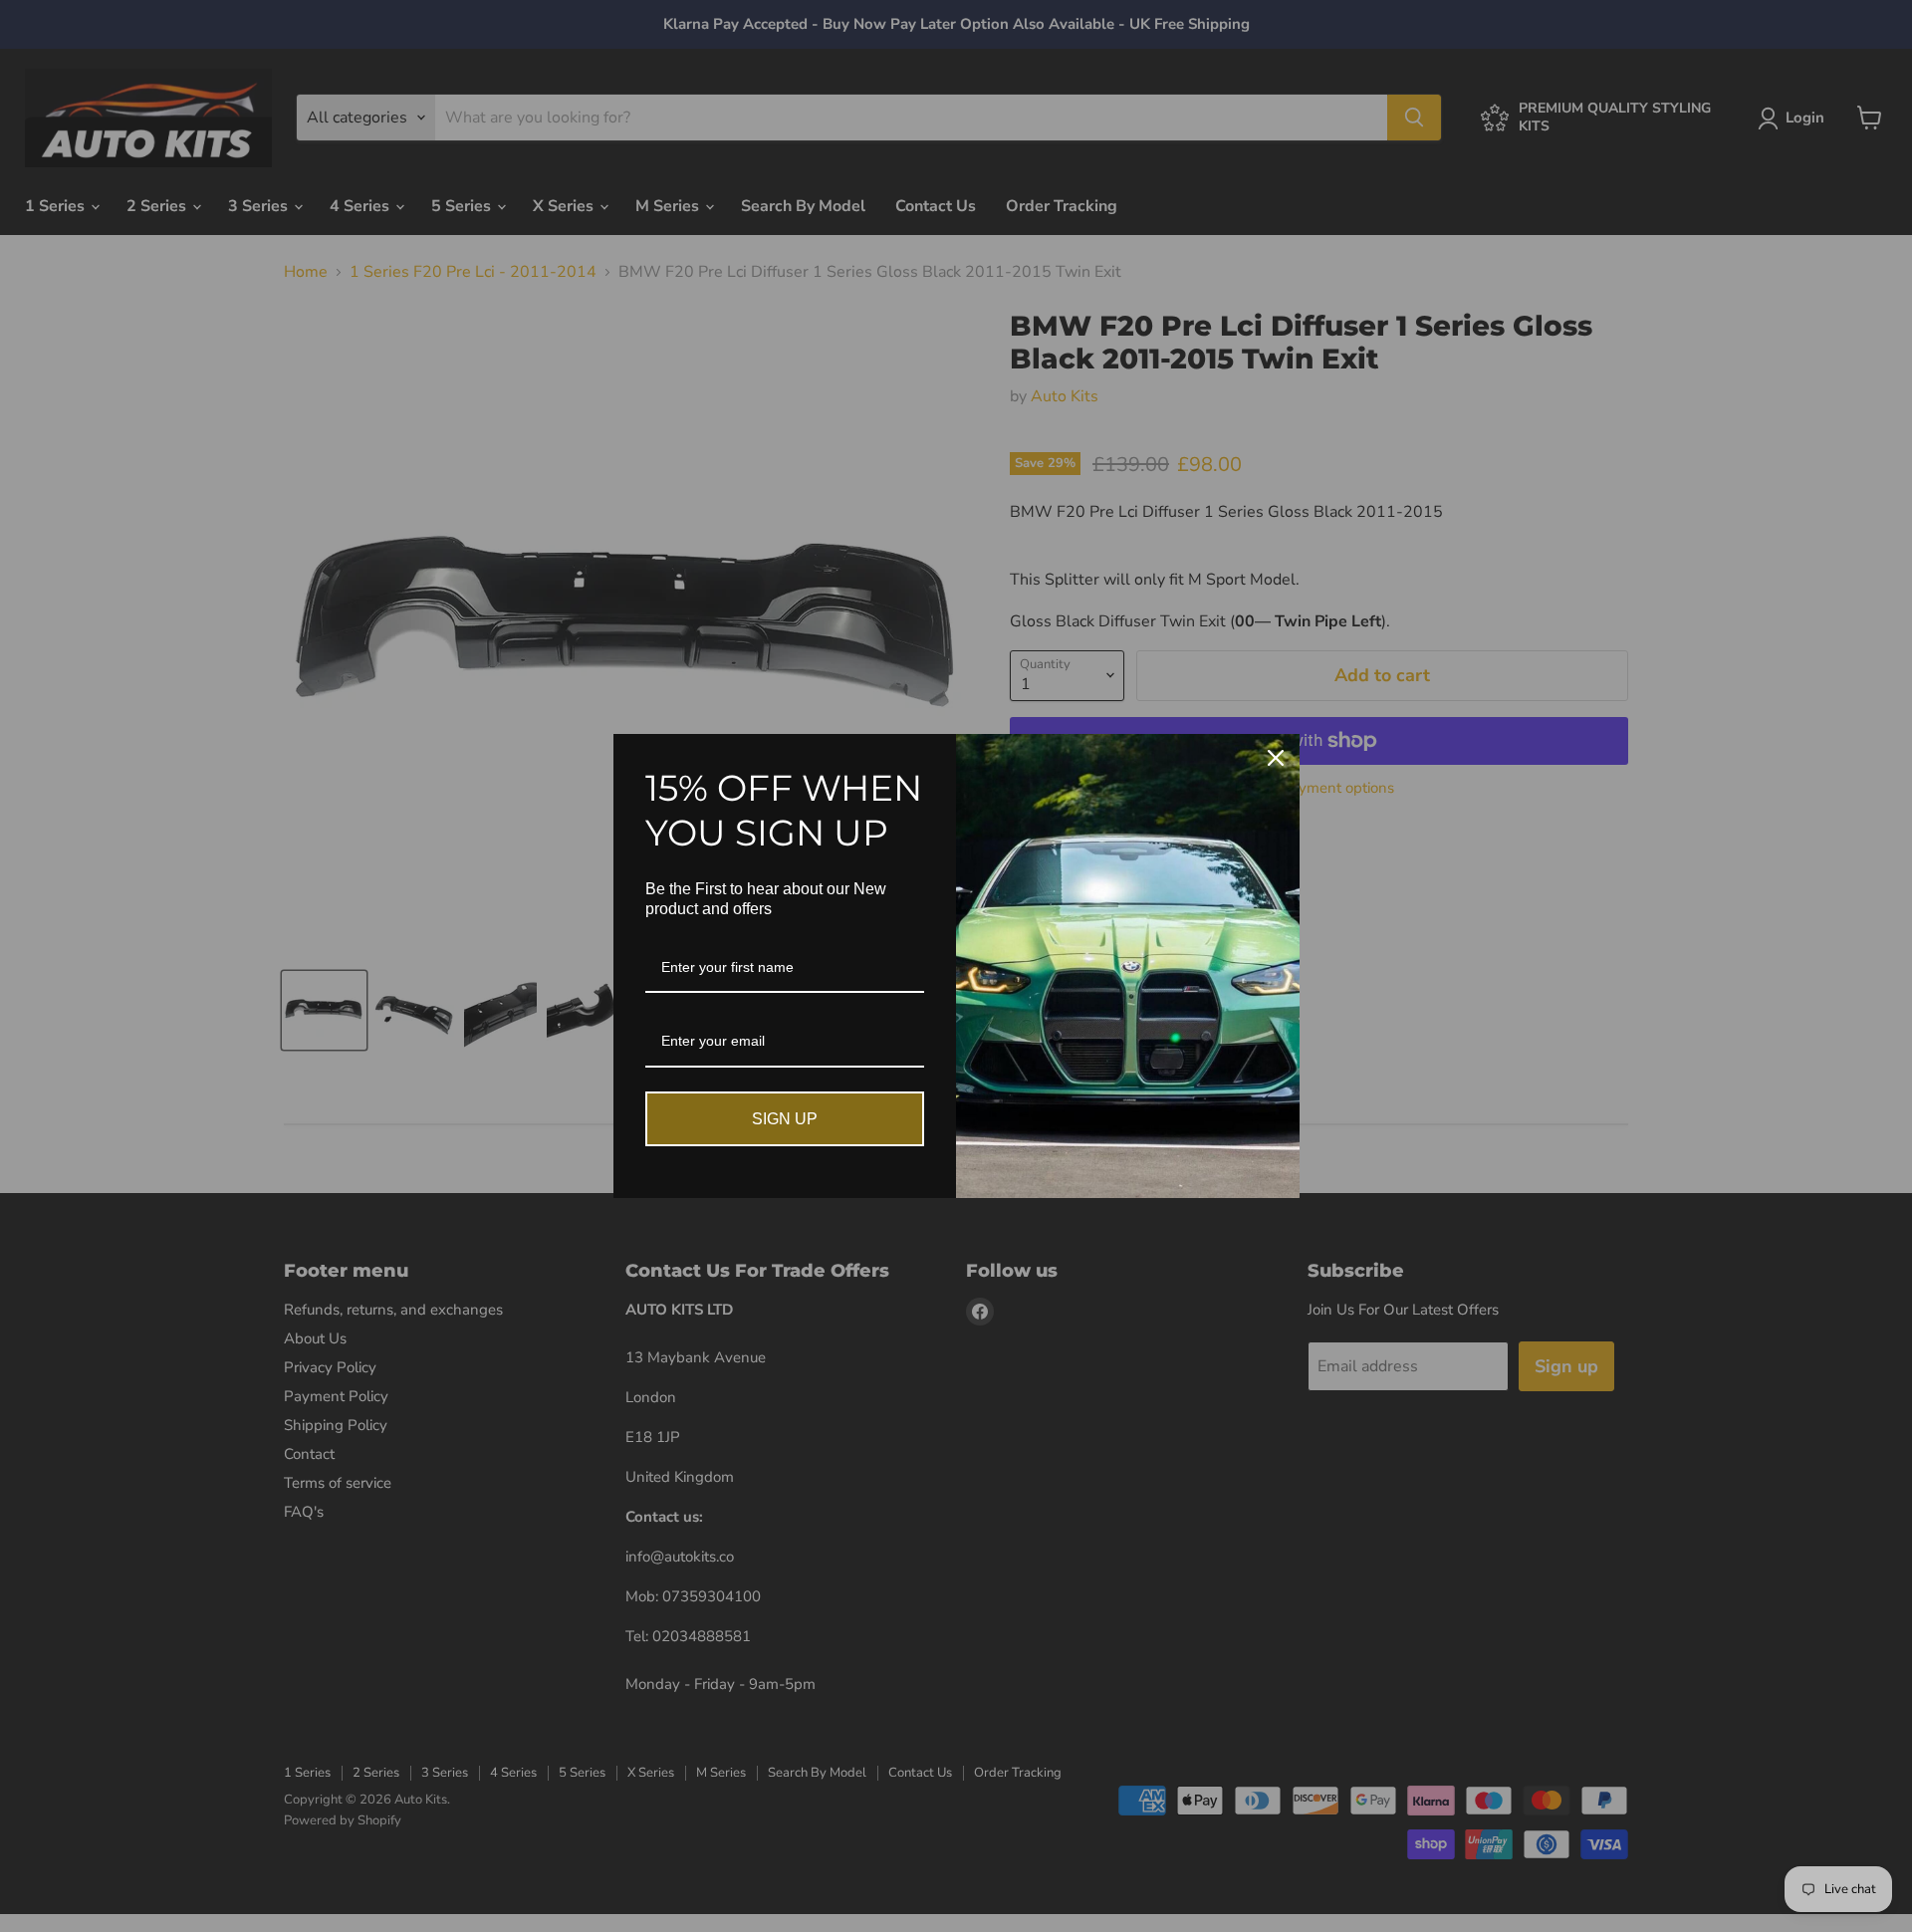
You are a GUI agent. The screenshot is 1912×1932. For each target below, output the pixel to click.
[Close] (1276, 758)
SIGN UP (785, 1119)
